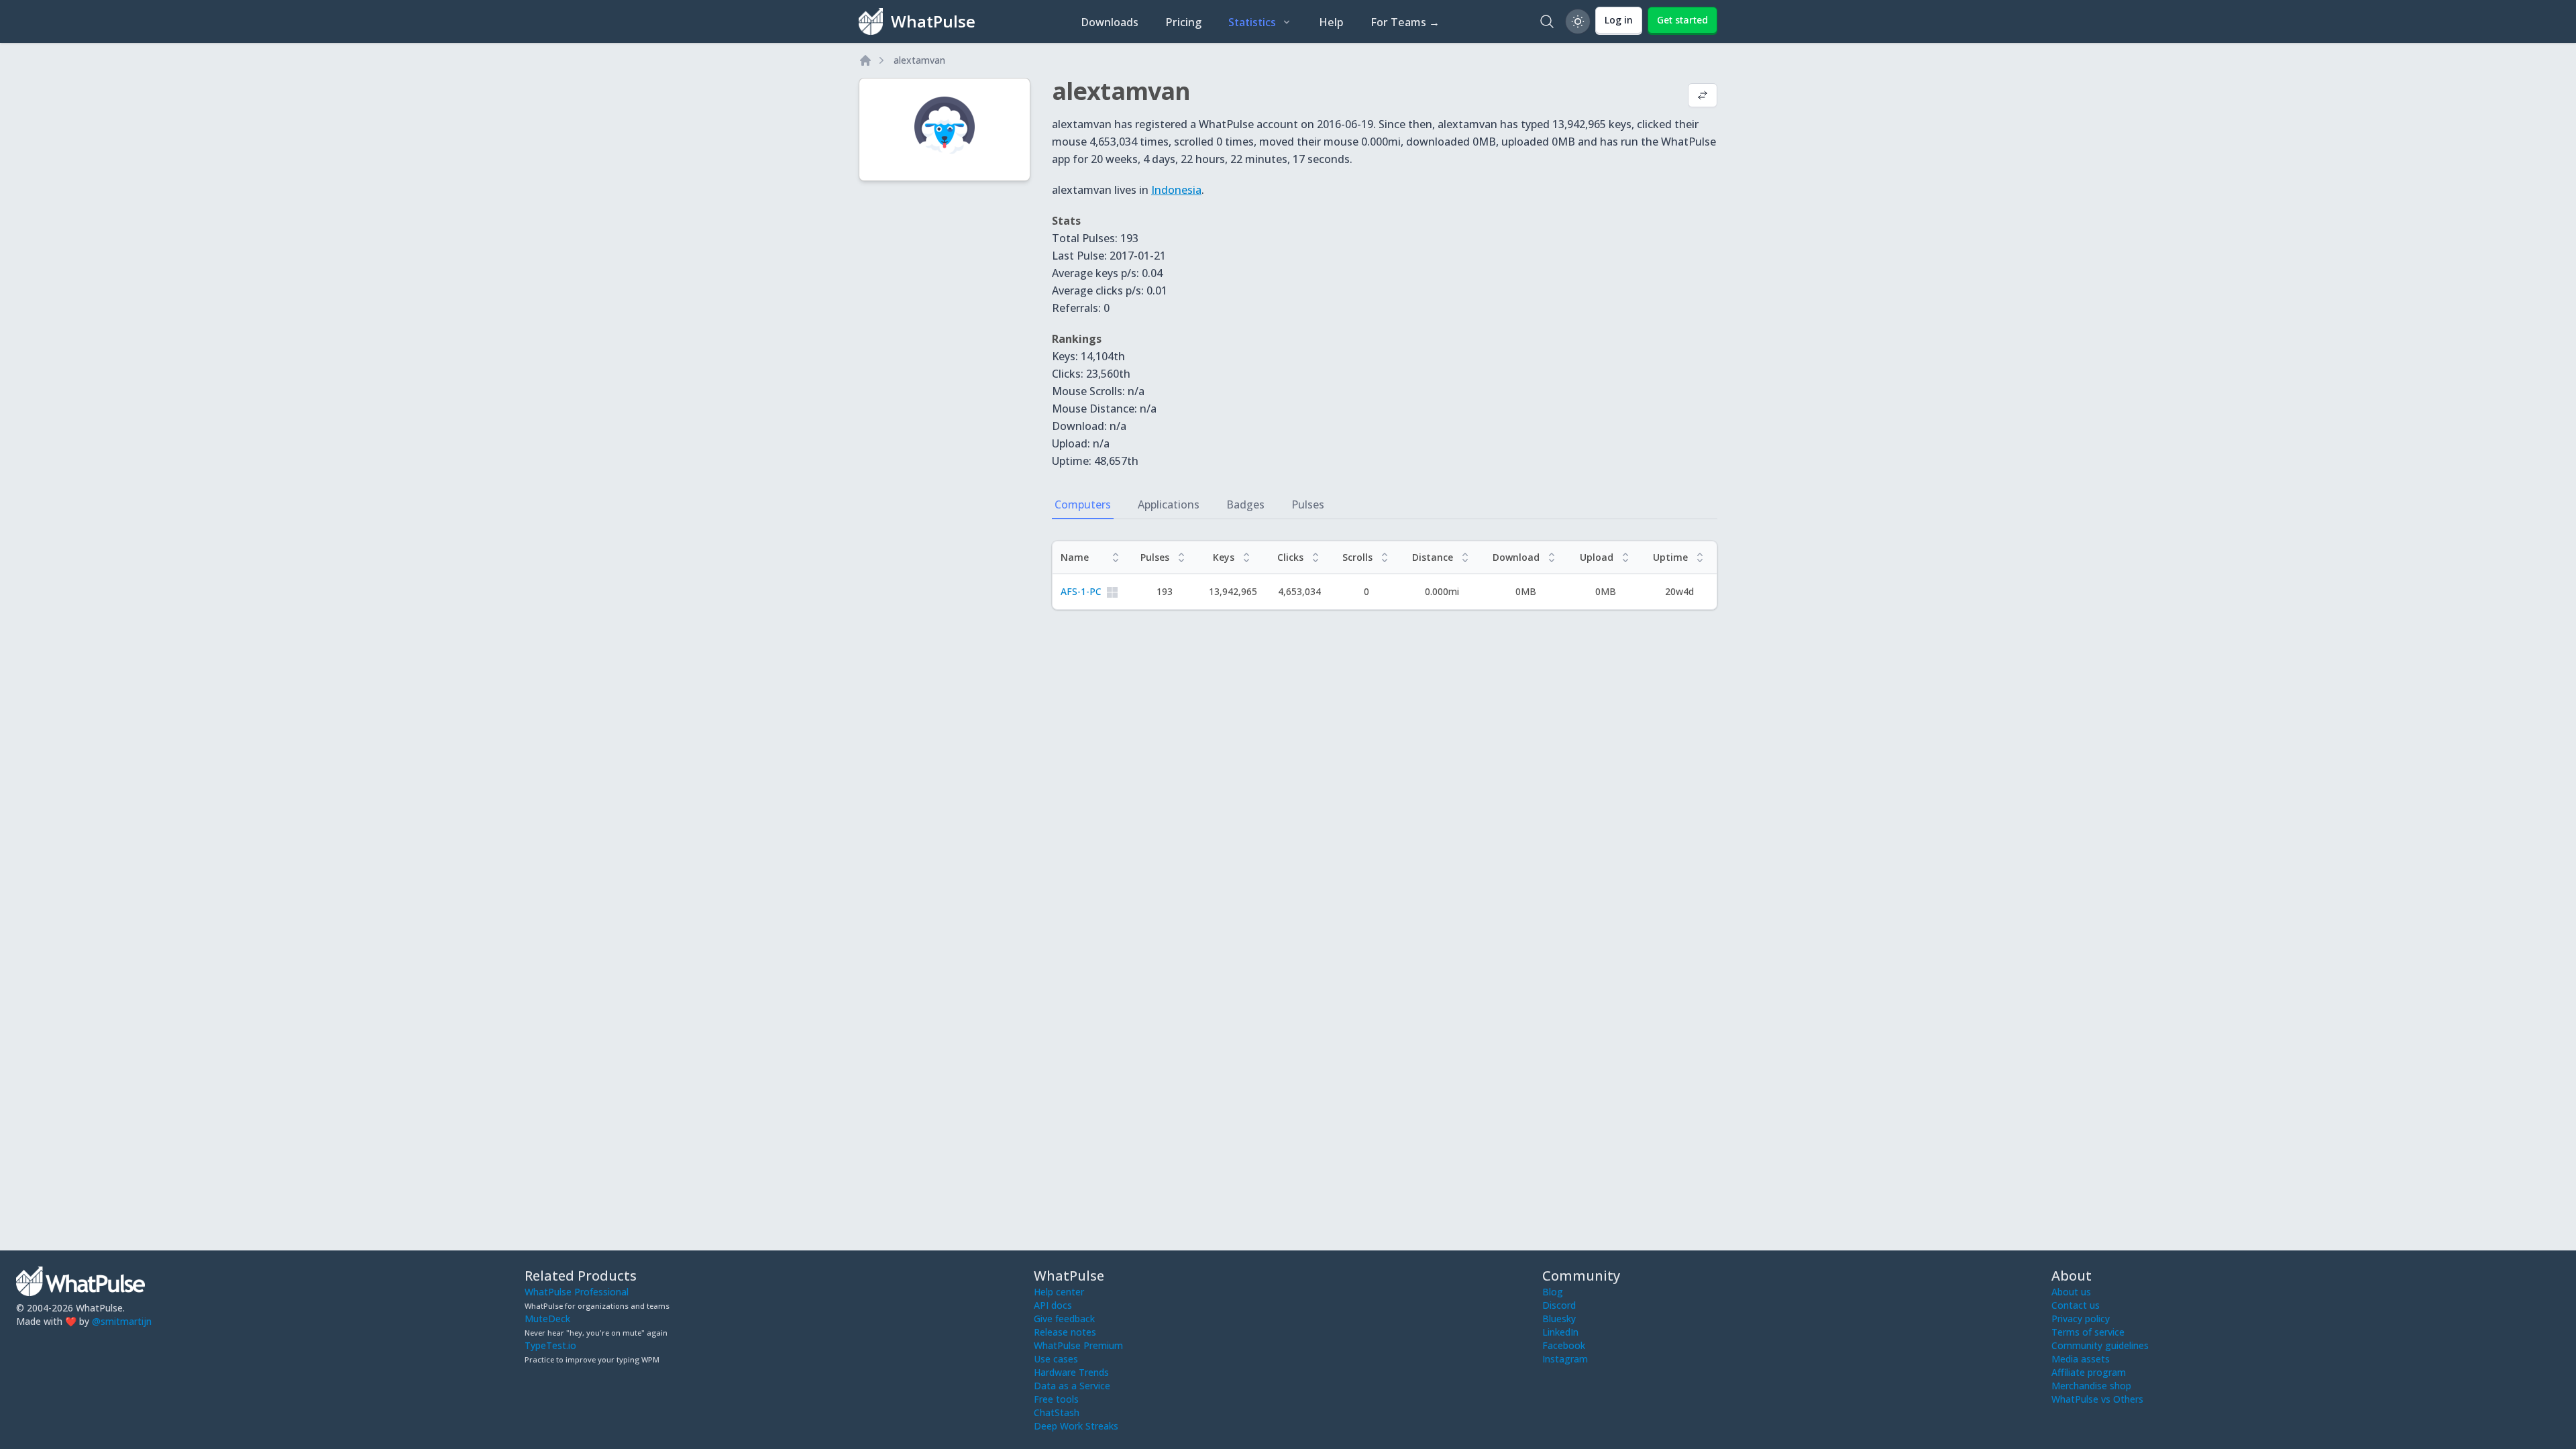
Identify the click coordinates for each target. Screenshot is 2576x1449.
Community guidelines (2100, 1345)
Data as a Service (1072, 1386)
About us (2071, 1292)
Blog (1553, 1292)
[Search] (1547, 21)
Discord (1559, 1305)
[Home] (865, 60)
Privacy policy (2081, 1319)
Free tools (1056, 1399)
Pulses (1308, 504)
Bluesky (1559, 1319)
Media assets (2081, 1359)
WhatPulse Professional (577, 1292)
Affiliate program (2089, 1372)
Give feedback (1064, 1319)
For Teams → (1405, 22)
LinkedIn (1560, 1332)
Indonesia (1176, 190)
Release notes (1065, 1332)
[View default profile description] (1703, 97)
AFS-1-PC (1081, 591)
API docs (1053, 1305)
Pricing (1183, 22)
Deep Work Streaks (1076, 1426)
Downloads (1110, 22)
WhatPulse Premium (1078, 1345)
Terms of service (2088, 1332)
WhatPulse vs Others (2097, 1399)
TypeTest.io (550, 1345)
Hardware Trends (1071, 1372)
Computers (1083, 504)
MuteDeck (547, 1319)
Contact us (2076, 1305)
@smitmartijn (122, 1321)
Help (1331, 22)
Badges (1245, 504)
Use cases (1056, 1359)
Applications (1169, 504)
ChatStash (1057, 1412)
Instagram (1565, 1359)
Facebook (1564, 1345)
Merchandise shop (2091, 1386)
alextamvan (919, 60)
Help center (1059, 1292)
